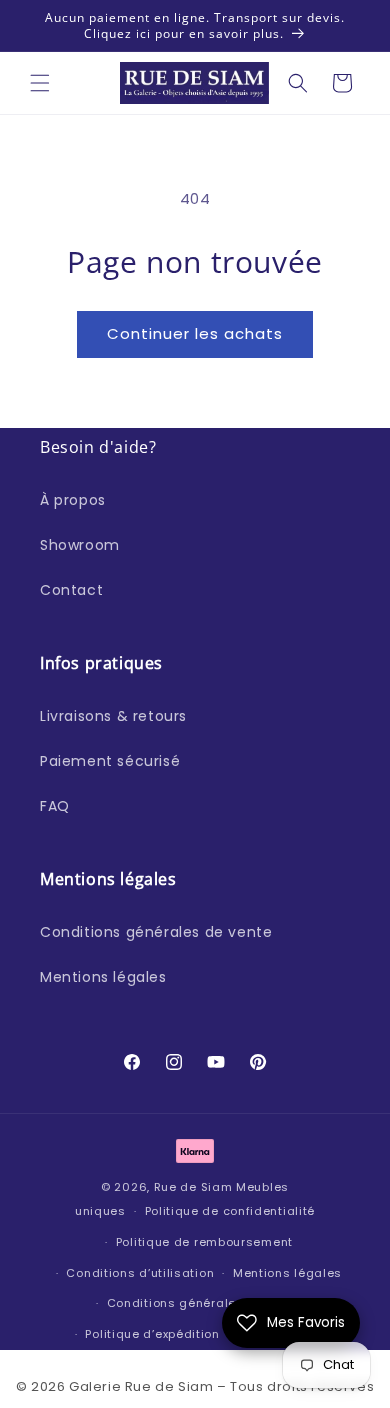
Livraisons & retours (113, 716)
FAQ (55, 806)
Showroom (80, 545)
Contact (71, 590)
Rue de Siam (193, 1187)
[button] (40, 83)
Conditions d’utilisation (140, 1273)
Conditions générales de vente (156, 932)
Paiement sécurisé (110, 761)
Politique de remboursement (204, 1242)
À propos (73, 500)
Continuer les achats (195, 333)
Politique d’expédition (152, 1334)
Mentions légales (103, 977)
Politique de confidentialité (230, 1211)
